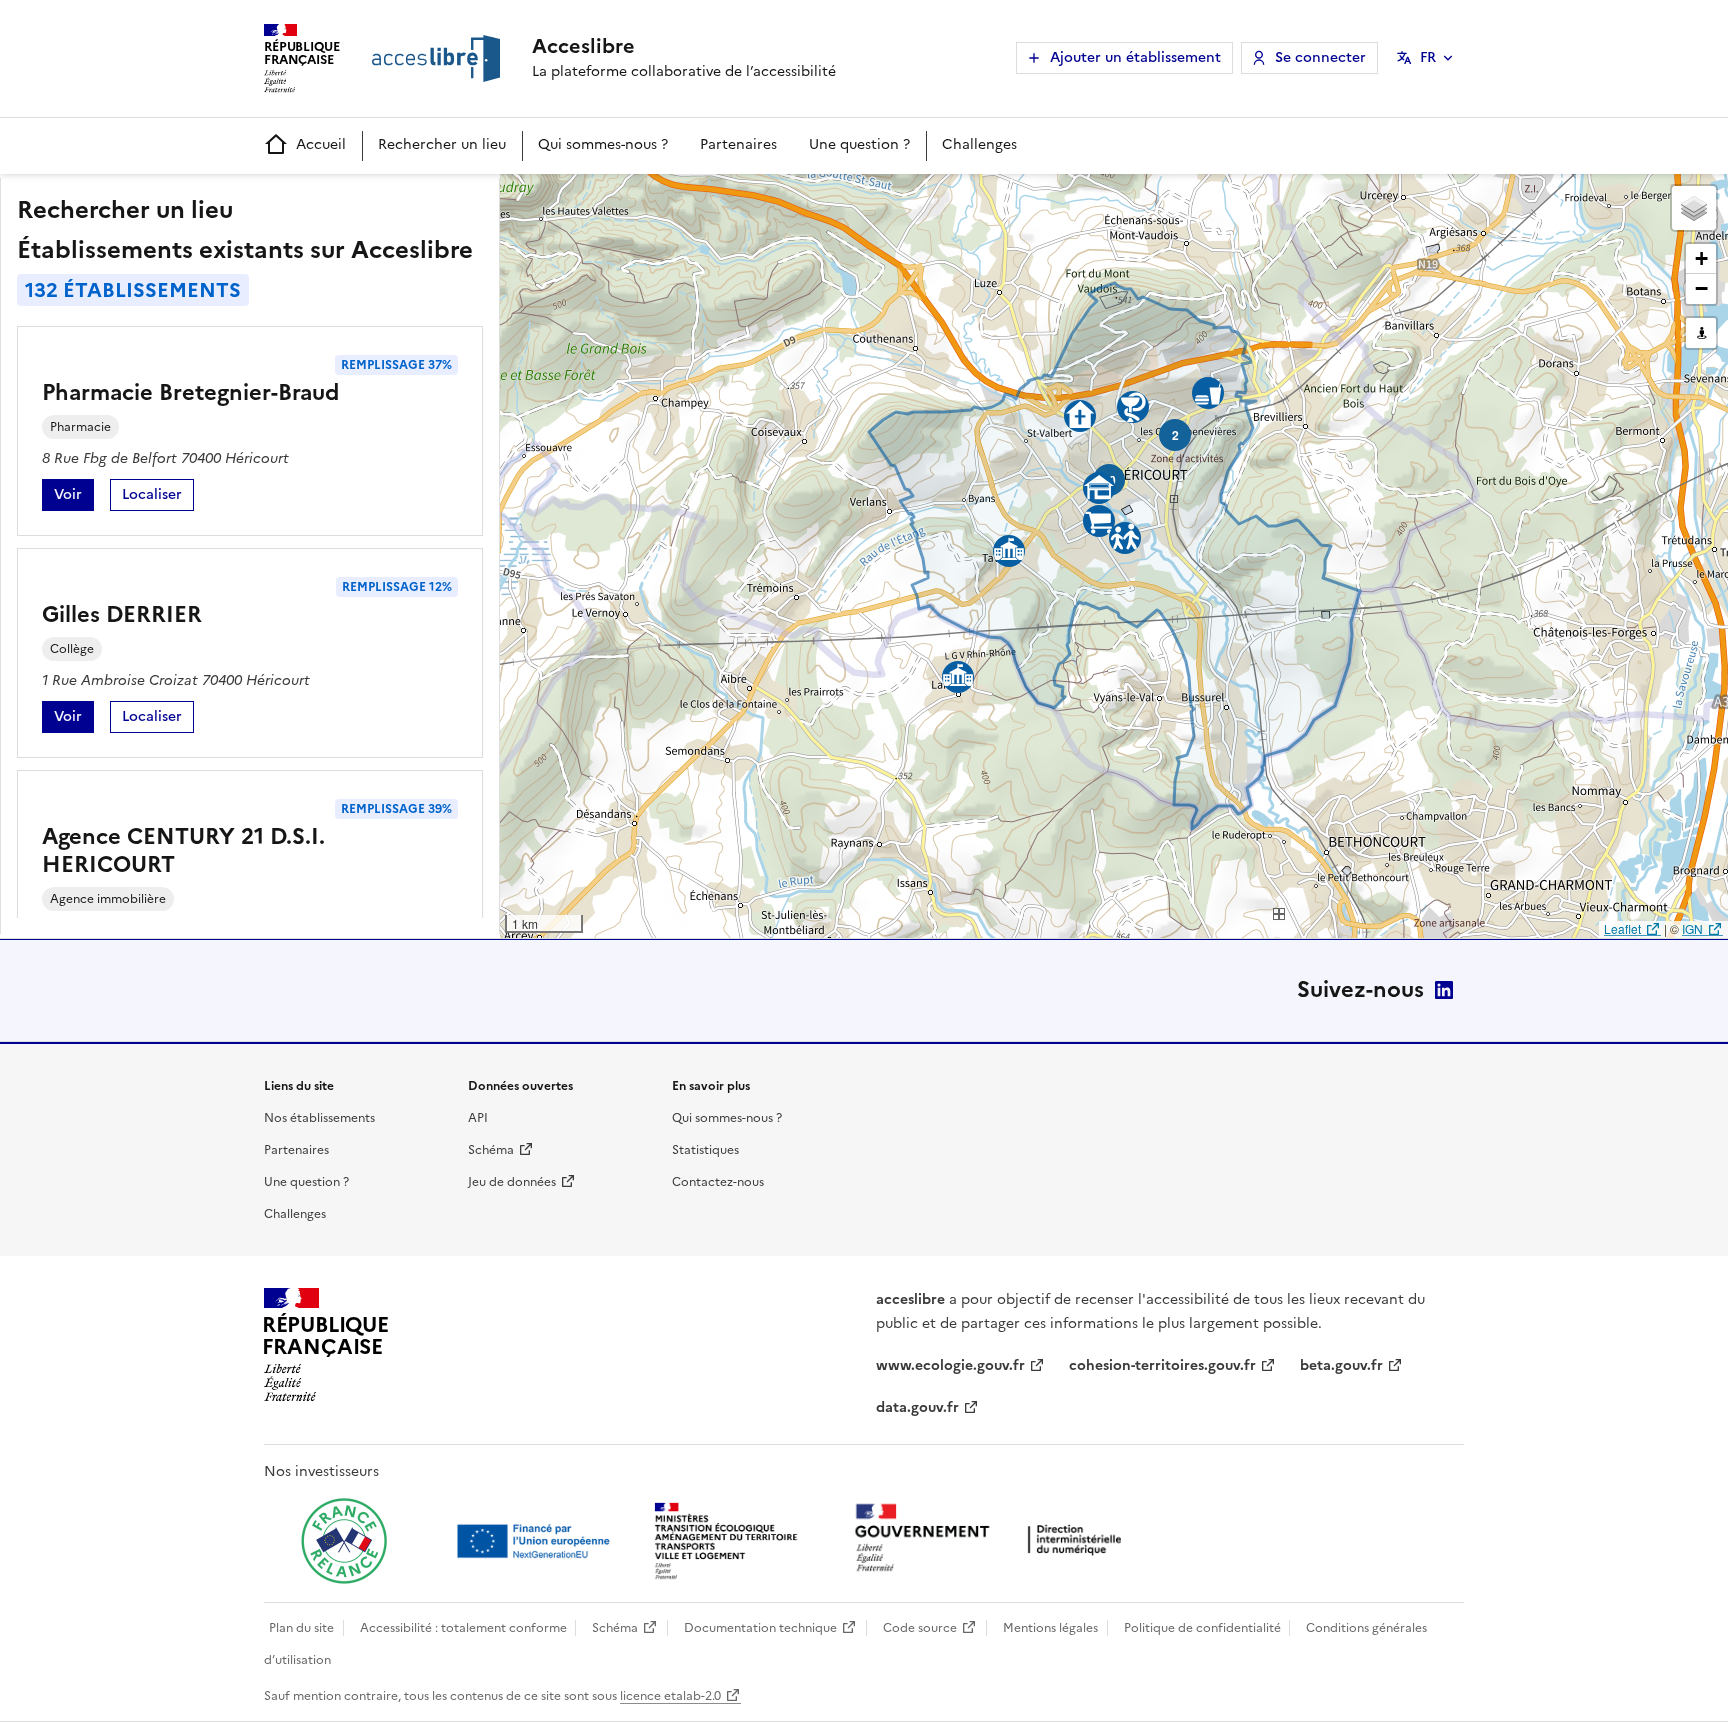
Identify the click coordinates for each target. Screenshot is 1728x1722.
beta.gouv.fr (1341, 1365)
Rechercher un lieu (442, 144)
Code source (920, 1628)
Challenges (979, 144)
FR (1428, 57)
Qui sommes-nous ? (603, 144)
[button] (1694, 208)
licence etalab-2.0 (670, 1696)
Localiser (158, 497)
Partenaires (738, 144)
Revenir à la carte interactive (657, 198)
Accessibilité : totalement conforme (463, 1628)
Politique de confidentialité (1202, 1628)
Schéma (491, 1150)
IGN (1692, 928)
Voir (74, 497)
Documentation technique (760, 1628)
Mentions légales (1050, 1628)
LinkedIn (1444, 990)
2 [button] (1175, 435)
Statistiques (705, 1150)
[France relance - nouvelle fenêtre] (344, 1541)
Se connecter (1320, 57)
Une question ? (859, 144)
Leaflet (1622, 928)
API (478, 1118)
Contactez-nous (718, 1182)
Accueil (321, 144)
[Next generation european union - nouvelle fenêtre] (536, 1541)
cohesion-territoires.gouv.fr (1162, 1365)
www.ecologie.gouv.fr (950, 1365)
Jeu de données (512, 1182)
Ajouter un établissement (1135, 57)
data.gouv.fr (917, 1407)
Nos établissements (319, 1118)
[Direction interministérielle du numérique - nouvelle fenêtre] (993, 1539)
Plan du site (301, 1628)
